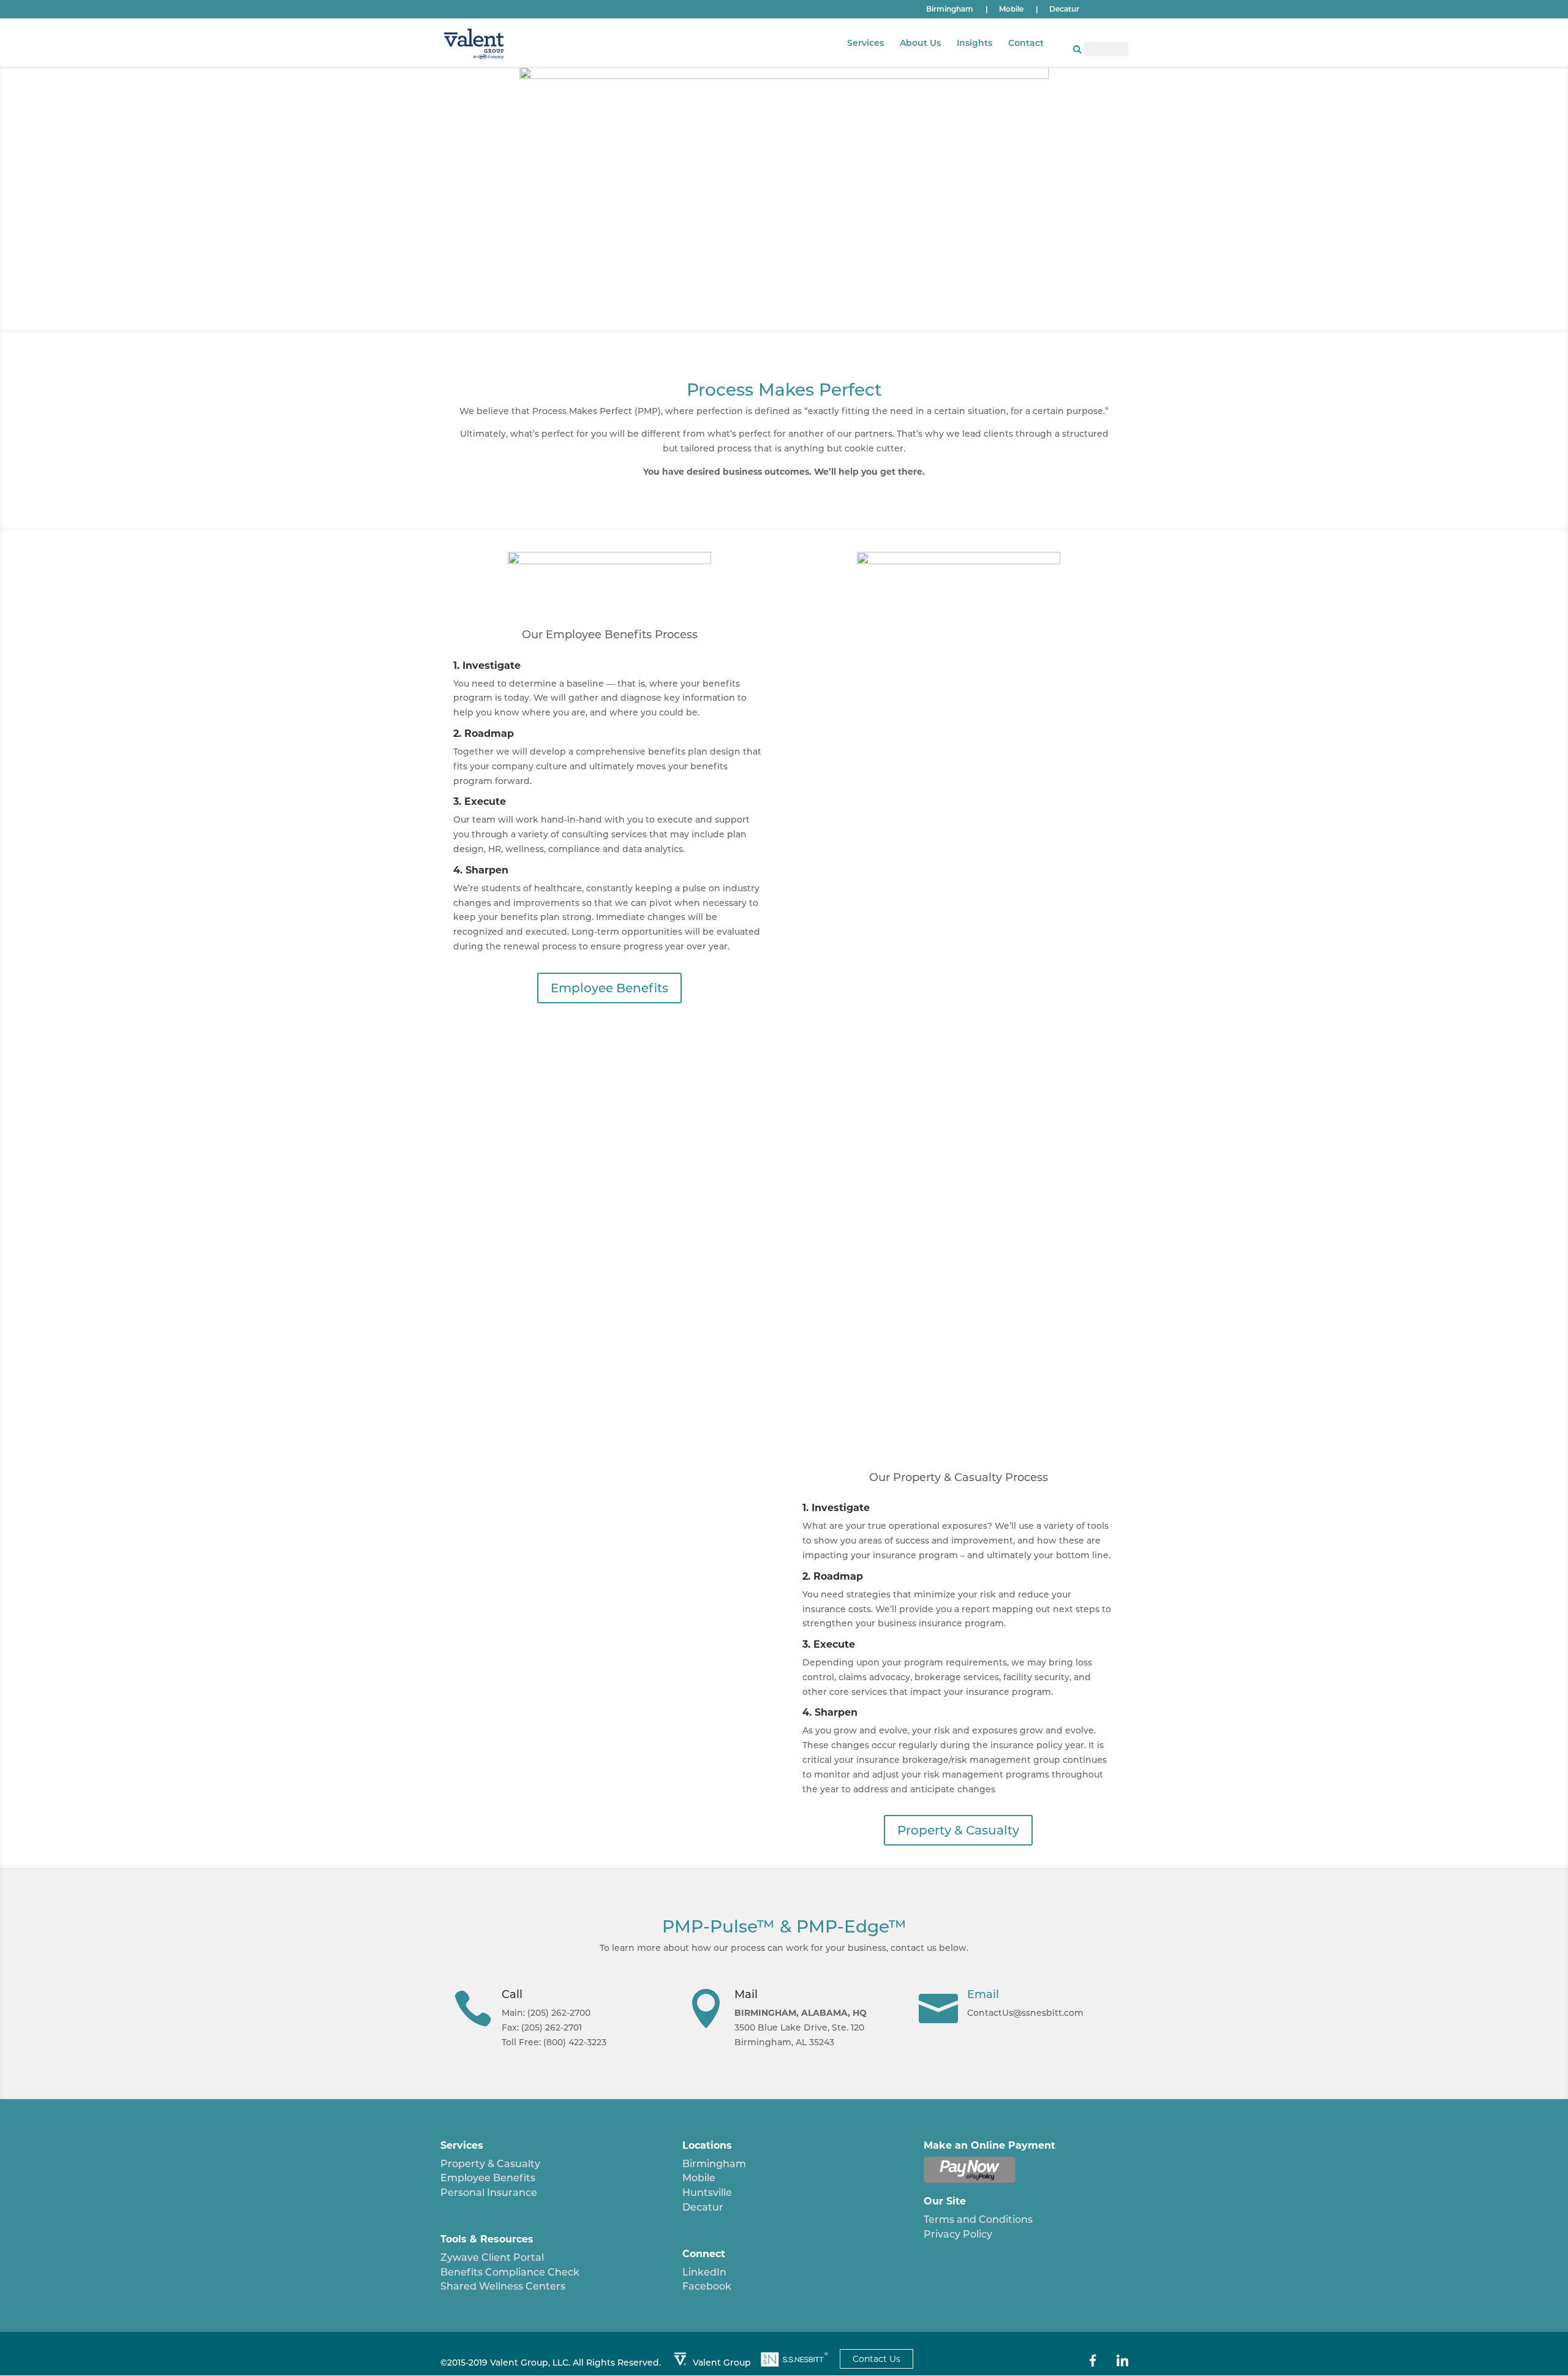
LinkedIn (704, 2272)
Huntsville (707, 2193)
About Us (920, 43)
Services (865, 43)
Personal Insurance (489, 2193)
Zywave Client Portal (492, 2257)
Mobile (1019, 9)
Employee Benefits (609, 988)
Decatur (1064, 9)
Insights (974, 43)
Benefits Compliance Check (510, 2272)
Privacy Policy (958, 2234)
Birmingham (957, 9)
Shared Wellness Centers (503, 2286)
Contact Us (876, 2359)
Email (983, 1994)
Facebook (707, 2286)
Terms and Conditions (978, 2219)
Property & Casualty (958, 1830)
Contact (1026, 43)
